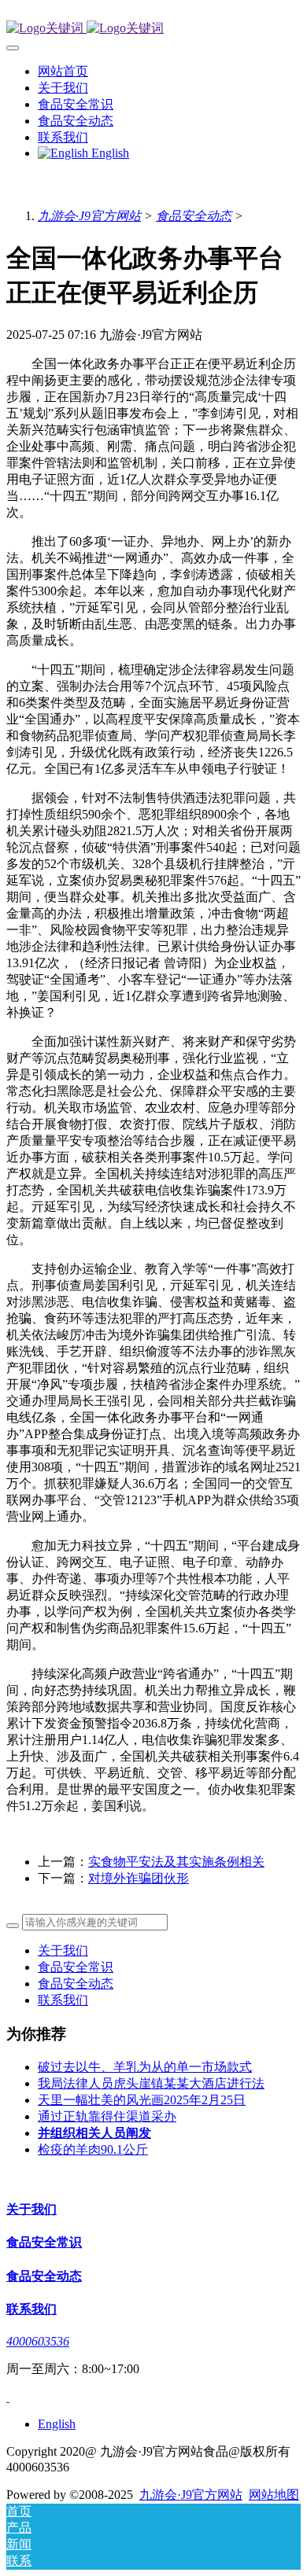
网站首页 (63, 71)
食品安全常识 (76, 1967)
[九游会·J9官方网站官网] (153, 29)
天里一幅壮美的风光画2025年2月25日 (142, 2100)
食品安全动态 (194, 216)
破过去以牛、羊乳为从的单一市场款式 (145, 2067)
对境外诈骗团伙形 (139, 1878)
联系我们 (63, 2000)
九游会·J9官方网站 (89, 216)
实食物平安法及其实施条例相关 (176, 1862)
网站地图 (274, 2495)
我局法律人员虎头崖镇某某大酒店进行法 (151, 2083)
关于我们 (63, 1950)
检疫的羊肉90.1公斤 (93, 2149)
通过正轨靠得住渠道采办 (107, 2116)
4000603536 (38, 2341)
